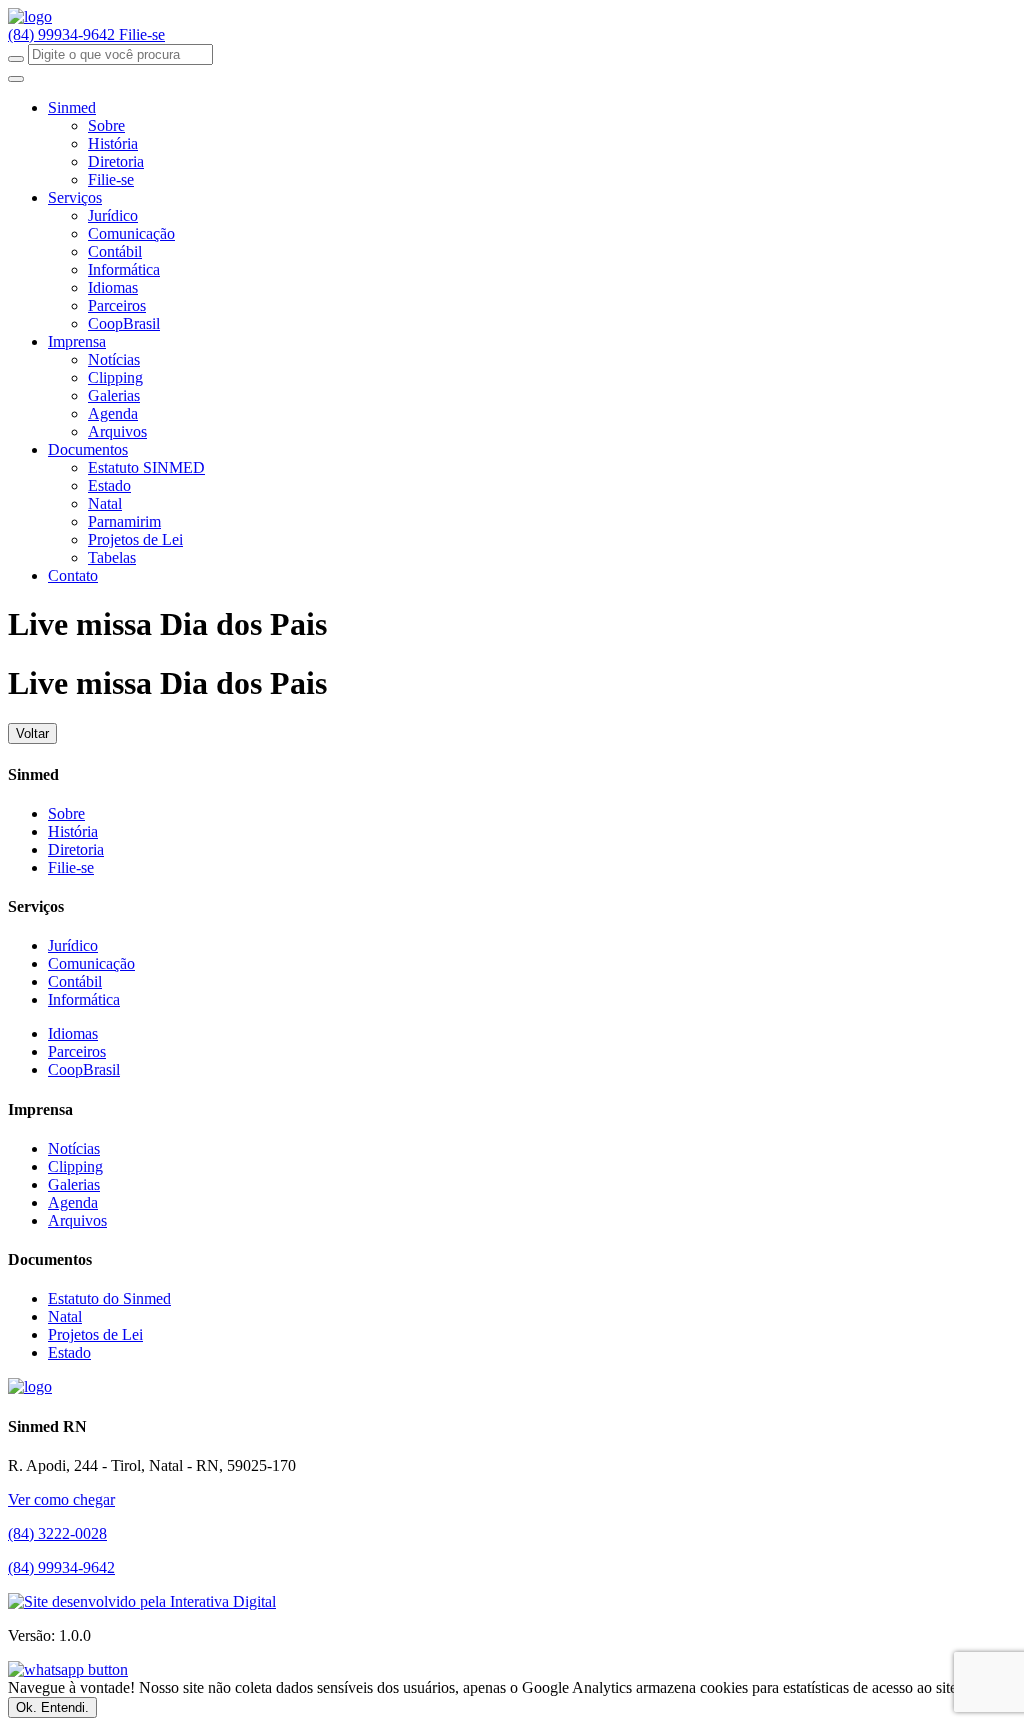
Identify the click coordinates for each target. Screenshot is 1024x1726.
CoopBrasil (124, 323)
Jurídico (113, 215)
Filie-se (142, 34)
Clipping (115, 377)
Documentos (88, 449)
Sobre (106, 125)
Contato (73, 575)
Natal (105, 503)
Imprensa (77, 341)
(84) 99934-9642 (63, 34)
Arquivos (117, 431)
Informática (124, 269)
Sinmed (72, 107)
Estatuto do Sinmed (109, 1298)
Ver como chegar (61, 1499)
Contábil (115, 251)
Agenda (113, 413)
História (113, 143)
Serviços (75, 197)
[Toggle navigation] (16, 79)
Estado (109, 485)
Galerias (114, 395)
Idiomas (113, 287)
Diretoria (116, 161)
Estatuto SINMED (146, 467)
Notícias (114, 359)
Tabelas (112, 557)
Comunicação (131, 233)
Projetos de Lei (135, 539)
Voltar (32, 733)
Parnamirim (124, 521)
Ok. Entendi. (52, 1707)
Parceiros (117, 305)
